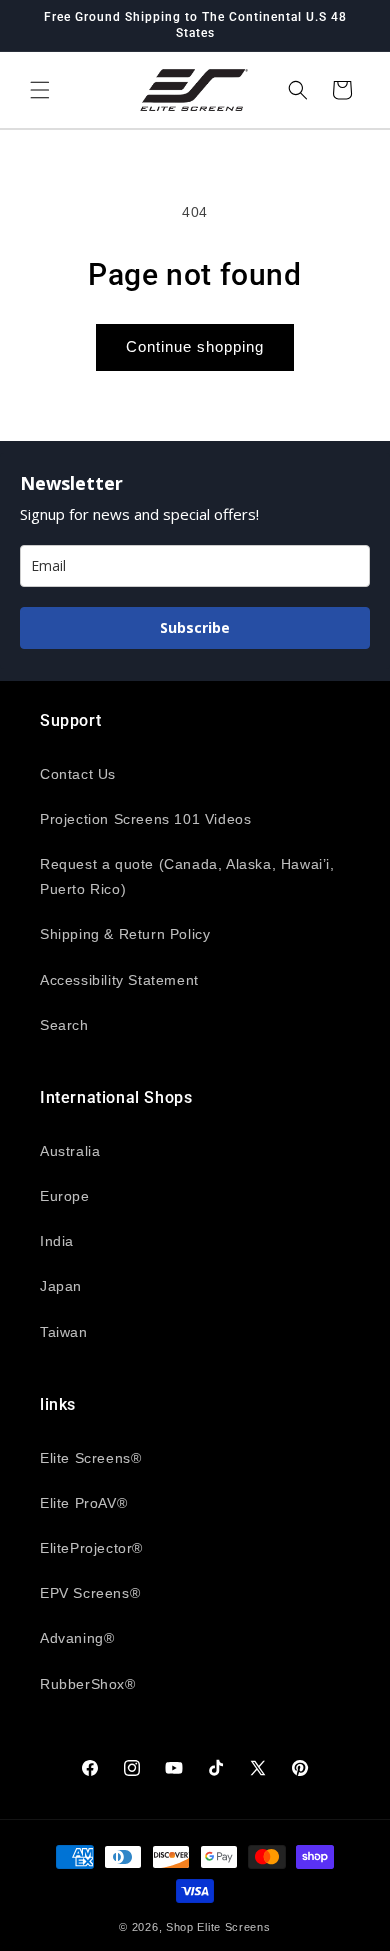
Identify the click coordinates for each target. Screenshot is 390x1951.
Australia (70, 1151)
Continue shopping (195, 346)
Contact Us (78, 774)
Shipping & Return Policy (125, 934)
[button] (40, 90)
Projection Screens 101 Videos (145, 819)
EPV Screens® (90, 1593)
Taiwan (64, 1332)
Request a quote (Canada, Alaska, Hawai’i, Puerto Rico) (187, 876)
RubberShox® (88, 1684)
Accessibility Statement (119, 980)
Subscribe (195, 627)
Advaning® (77, 1638)
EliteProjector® (91, 1548)
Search (64, 1025)
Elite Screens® (90, 1458)
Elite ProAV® (83, 1503)
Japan (61, 1286)
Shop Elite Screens (218, 1927)
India (57, 1241)
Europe (65, 1196)
